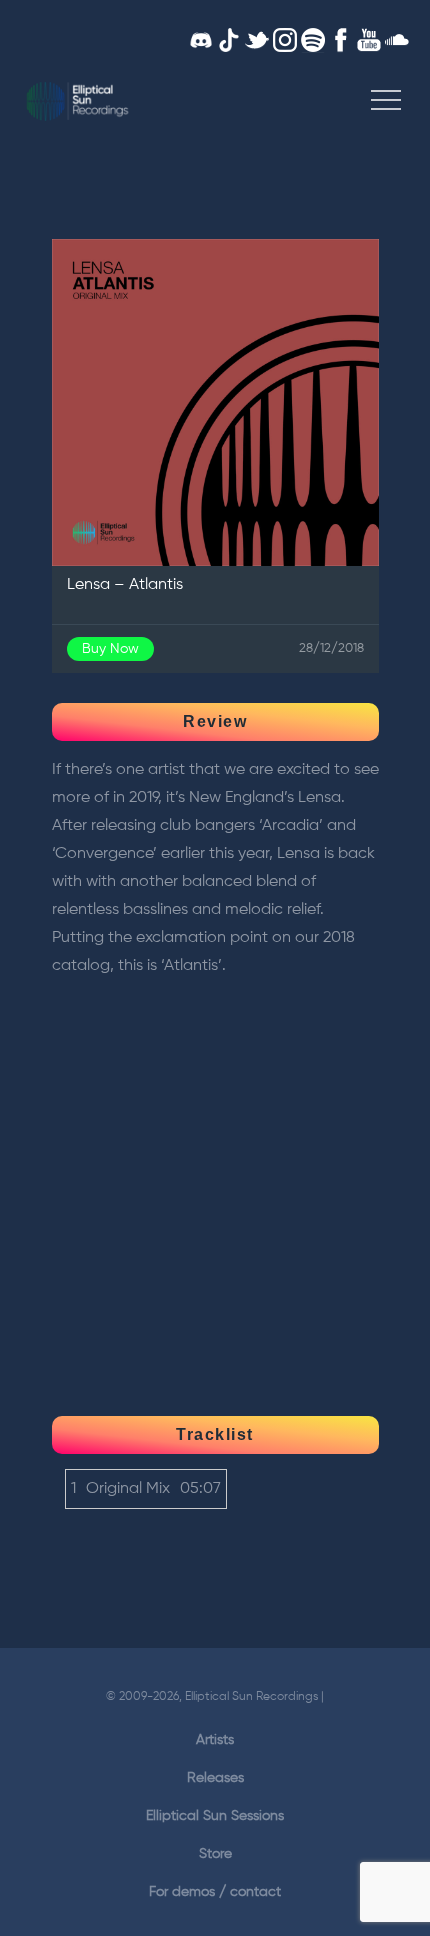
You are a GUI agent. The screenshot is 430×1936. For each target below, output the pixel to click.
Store (215, 1854)
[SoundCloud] (397, 40)
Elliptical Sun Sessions (215, 1816)
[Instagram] (285, 40)
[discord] (201, 40)
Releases (215, 1778)
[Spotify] (313, 40)
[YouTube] (369, 40)
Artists (215, 1740)
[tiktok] (229, 40)
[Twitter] (257, 40)
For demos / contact (215, 1892)
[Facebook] (341, 40)
